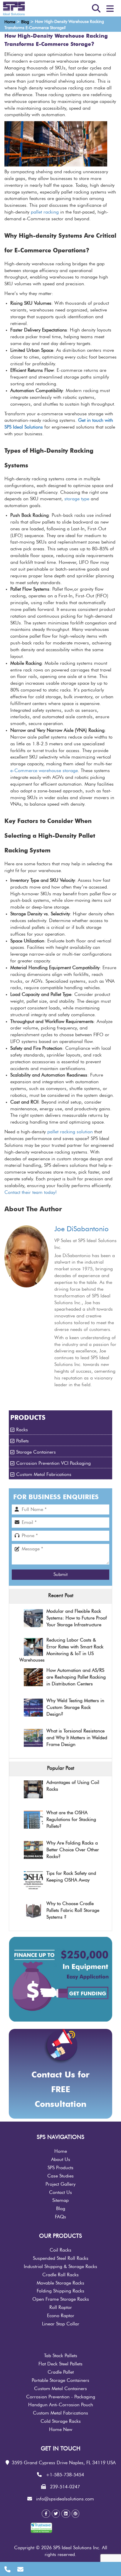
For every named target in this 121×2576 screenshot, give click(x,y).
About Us (61, 2160)
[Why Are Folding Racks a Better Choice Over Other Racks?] (33, 1851)
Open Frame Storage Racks (61, 2299)
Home (61, 2151)
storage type (77, 499)
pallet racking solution (70, 1132)
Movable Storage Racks (60, 2283)
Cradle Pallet (61, 2372)
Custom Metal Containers (60, 2389)
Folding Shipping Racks (60, 2291)
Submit (60, 1574)
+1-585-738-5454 (65, 2475)
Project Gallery (60, 2184)
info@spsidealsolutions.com (65, 2499)
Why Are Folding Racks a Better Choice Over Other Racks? (73, 1850)
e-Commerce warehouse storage (44, 771)
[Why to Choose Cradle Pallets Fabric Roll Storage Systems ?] (33, 1911)
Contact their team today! (31, 1192)
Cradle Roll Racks (60, 2275)
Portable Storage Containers (60, 2380)
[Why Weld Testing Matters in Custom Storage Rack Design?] (33, 1708)
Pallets (22, 1441)
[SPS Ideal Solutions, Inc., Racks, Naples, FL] (68, 2530)
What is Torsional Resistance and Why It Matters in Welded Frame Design (77, 1738)
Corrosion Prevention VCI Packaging (53, 1463)
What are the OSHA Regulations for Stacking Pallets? (71, 1819)
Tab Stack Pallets (61, 2356)
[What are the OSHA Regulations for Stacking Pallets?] (33, 1820)
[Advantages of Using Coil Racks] (33, 1790)
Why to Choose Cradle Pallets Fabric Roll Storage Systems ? (73, 1910)
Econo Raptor (61, 2316)
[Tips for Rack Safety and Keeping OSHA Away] (33, 1881)
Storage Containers (36, 1452)
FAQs (60, 2217)
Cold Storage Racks (61, 2421)
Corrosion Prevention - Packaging (61, 2397)
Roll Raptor (61, 2307)
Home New (61, 2430)
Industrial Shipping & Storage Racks (60, 2267)
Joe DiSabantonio (81, 1229)
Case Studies (60, 2176)
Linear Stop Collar (61, 2324)
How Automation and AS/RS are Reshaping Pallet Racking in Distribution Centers (76, 1677)
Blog (61, 2209)
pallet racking (45, 212)
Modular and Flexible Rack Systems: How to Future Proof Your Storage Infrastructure (77, 1618)
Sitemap (60, 2200)
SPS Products (60, 2168)
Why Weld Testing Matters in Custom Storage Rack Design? (75, 1707)
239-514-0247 (65, 2487)
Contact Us (60, 2192)
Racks (22, 1430)
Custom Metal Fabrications (44, 1474)
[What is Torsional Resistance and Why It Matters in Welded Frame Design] (33, 1738)
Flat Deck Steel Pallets (60, 2364)
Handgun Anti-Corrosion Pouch (61, 2405)
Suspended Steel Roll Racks (61, 2258)
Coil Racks (60, 2250)
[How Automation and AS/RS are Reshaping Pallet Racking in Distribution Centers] (33, 1678)
